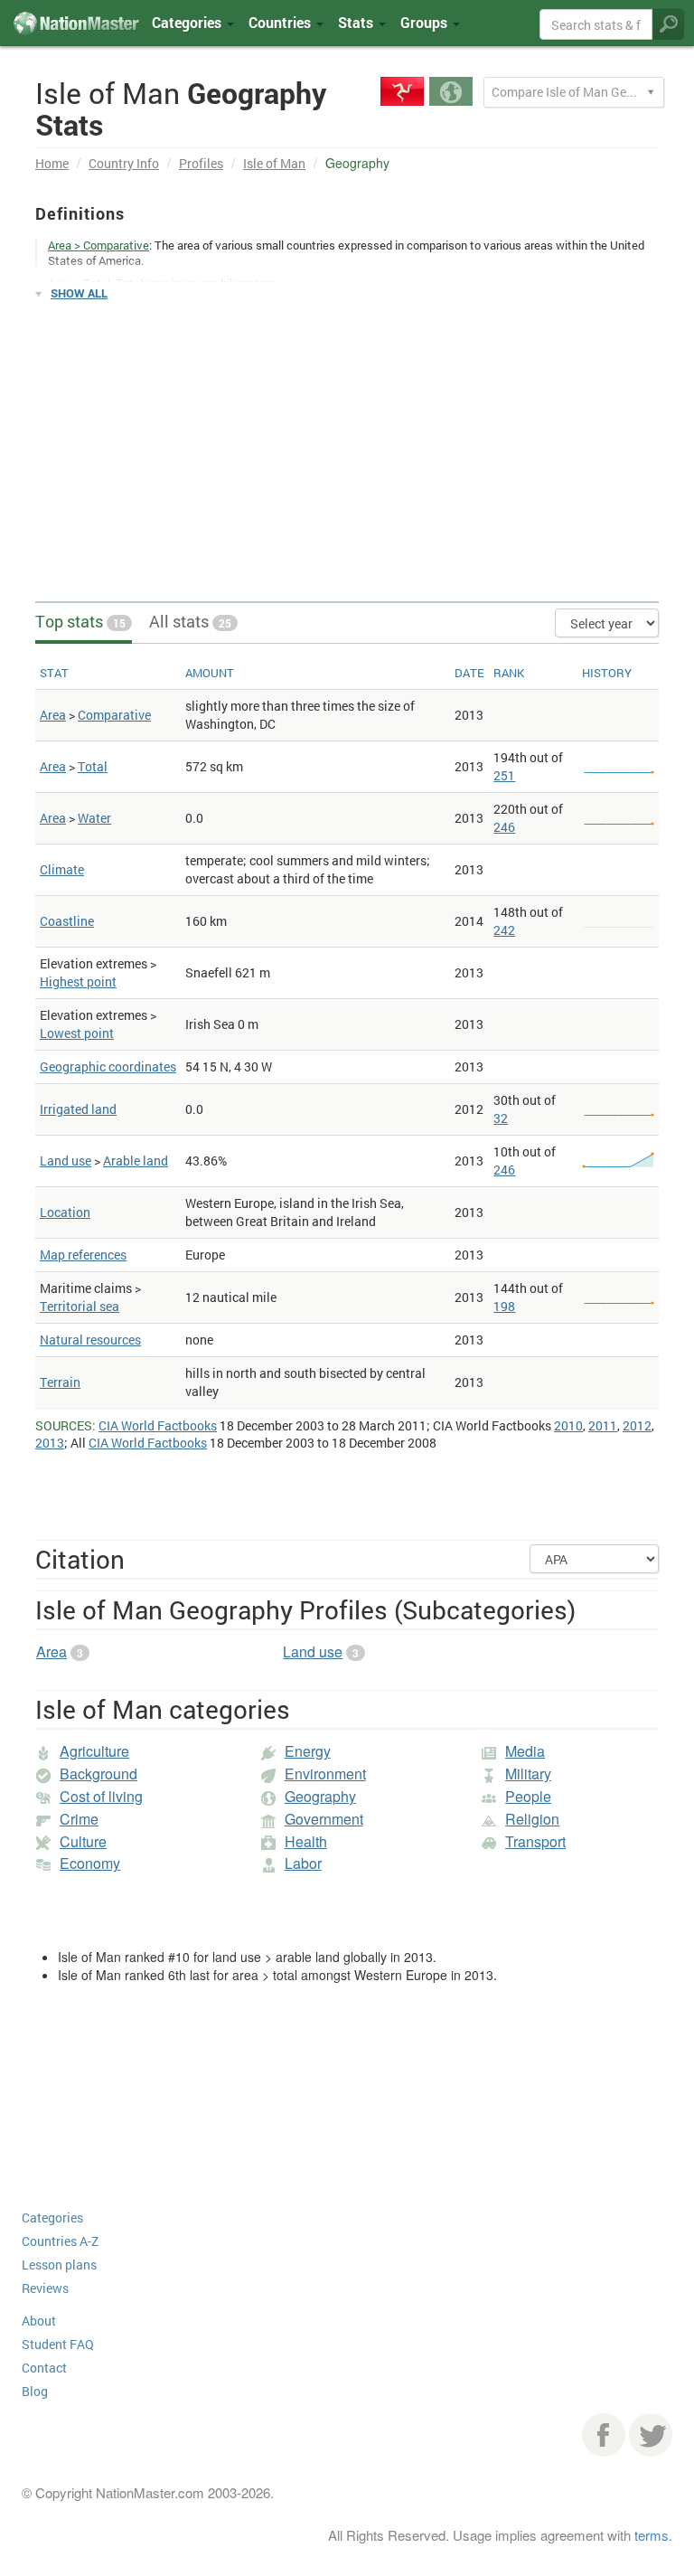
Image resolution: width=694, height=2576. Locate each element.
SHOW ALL (79, 293)
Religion (532, 1819)
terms (652, 2535)
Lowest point (77, 1033)
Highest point (78, 981)
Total (93, 766)
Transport (535, 1841)
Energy (308, 1751)
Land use (66, 1161)
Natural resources (90, 1340)
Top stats (80, 621)
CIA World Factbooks (158, 1425)
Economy (90, 1863)
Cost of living (101, 1796)
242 (504, 930)
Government (324, 1819)
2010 (568, 1425)
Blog (35, 2391)
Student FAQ (58, 2344)
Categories (188, 22)
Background (98, 1774)
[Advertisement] (347, 443)
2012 (637, 1425)
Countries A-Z (60, 2241)
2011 (603, 1425)
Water (94, 818)
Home (52, 163)
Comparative (114, 715)
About (39, 2321)
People (528, 1796)
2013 (50, 1443)
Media (525, 1751)
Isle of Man (274, 163)
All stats (190, 621)
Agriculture (94, 1751)
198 (504, 1306)
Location (65, 1212)
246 (504, 827)
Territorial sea (80, 1306)
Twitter (651, 2435)
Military (528, 1774)
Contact (44, 2368)
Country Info (124, 163)
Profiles (201, 163)
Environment (325, 1774)
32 (501, 1118)
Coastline (67, 921)
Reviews (45, 2288)
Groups (426, 22)
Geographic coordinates (108, 1066)
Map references (83, 1255)
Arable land (136, 1161)
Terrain (60, 1382)
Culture (83, 1841)
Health (306, 1841)
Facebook (604, 2435)
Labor (303, 1863)
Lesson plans (59, 2265)
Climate (62, 869)
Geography (320, 1796)
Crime (79, 1819)
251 (504, 775)
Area (53, 715)
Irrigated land (78, 1109)
